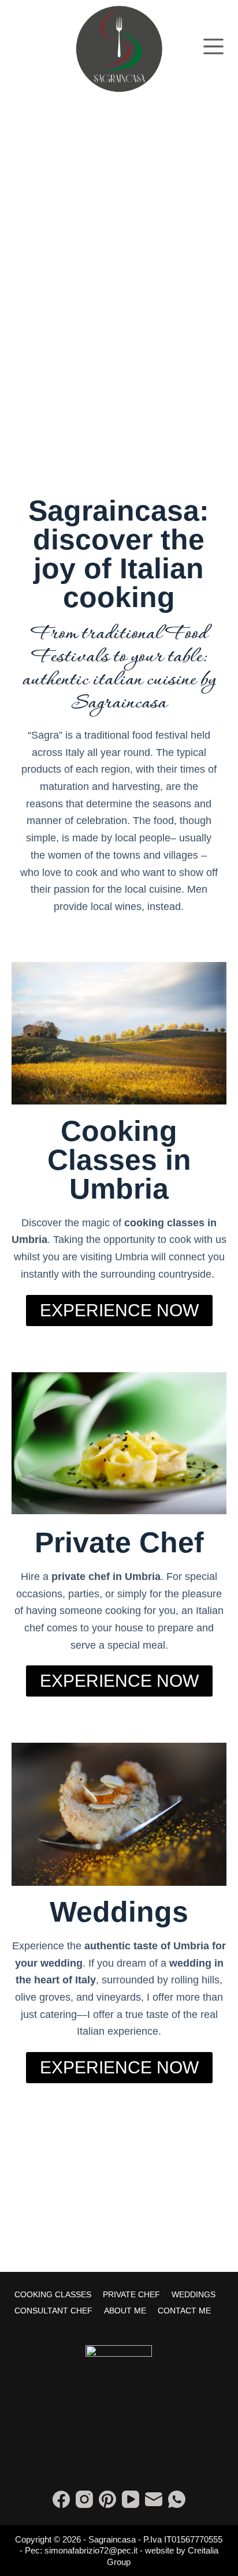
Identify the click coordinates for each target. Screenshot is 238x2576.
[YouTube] (131, 2499)
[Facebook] (61, 2499)
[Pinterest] (107, 2499)
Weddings (194, 2294)
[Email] (154, 2499)
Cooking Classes (53, 2294)
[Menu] (213, 46)
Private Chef (131, 2294)
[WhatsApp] (177, 2499)
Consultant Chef (53, 2311)
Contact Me (184, 2311)
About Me (125, 2311)
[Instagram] (84, 2499)
